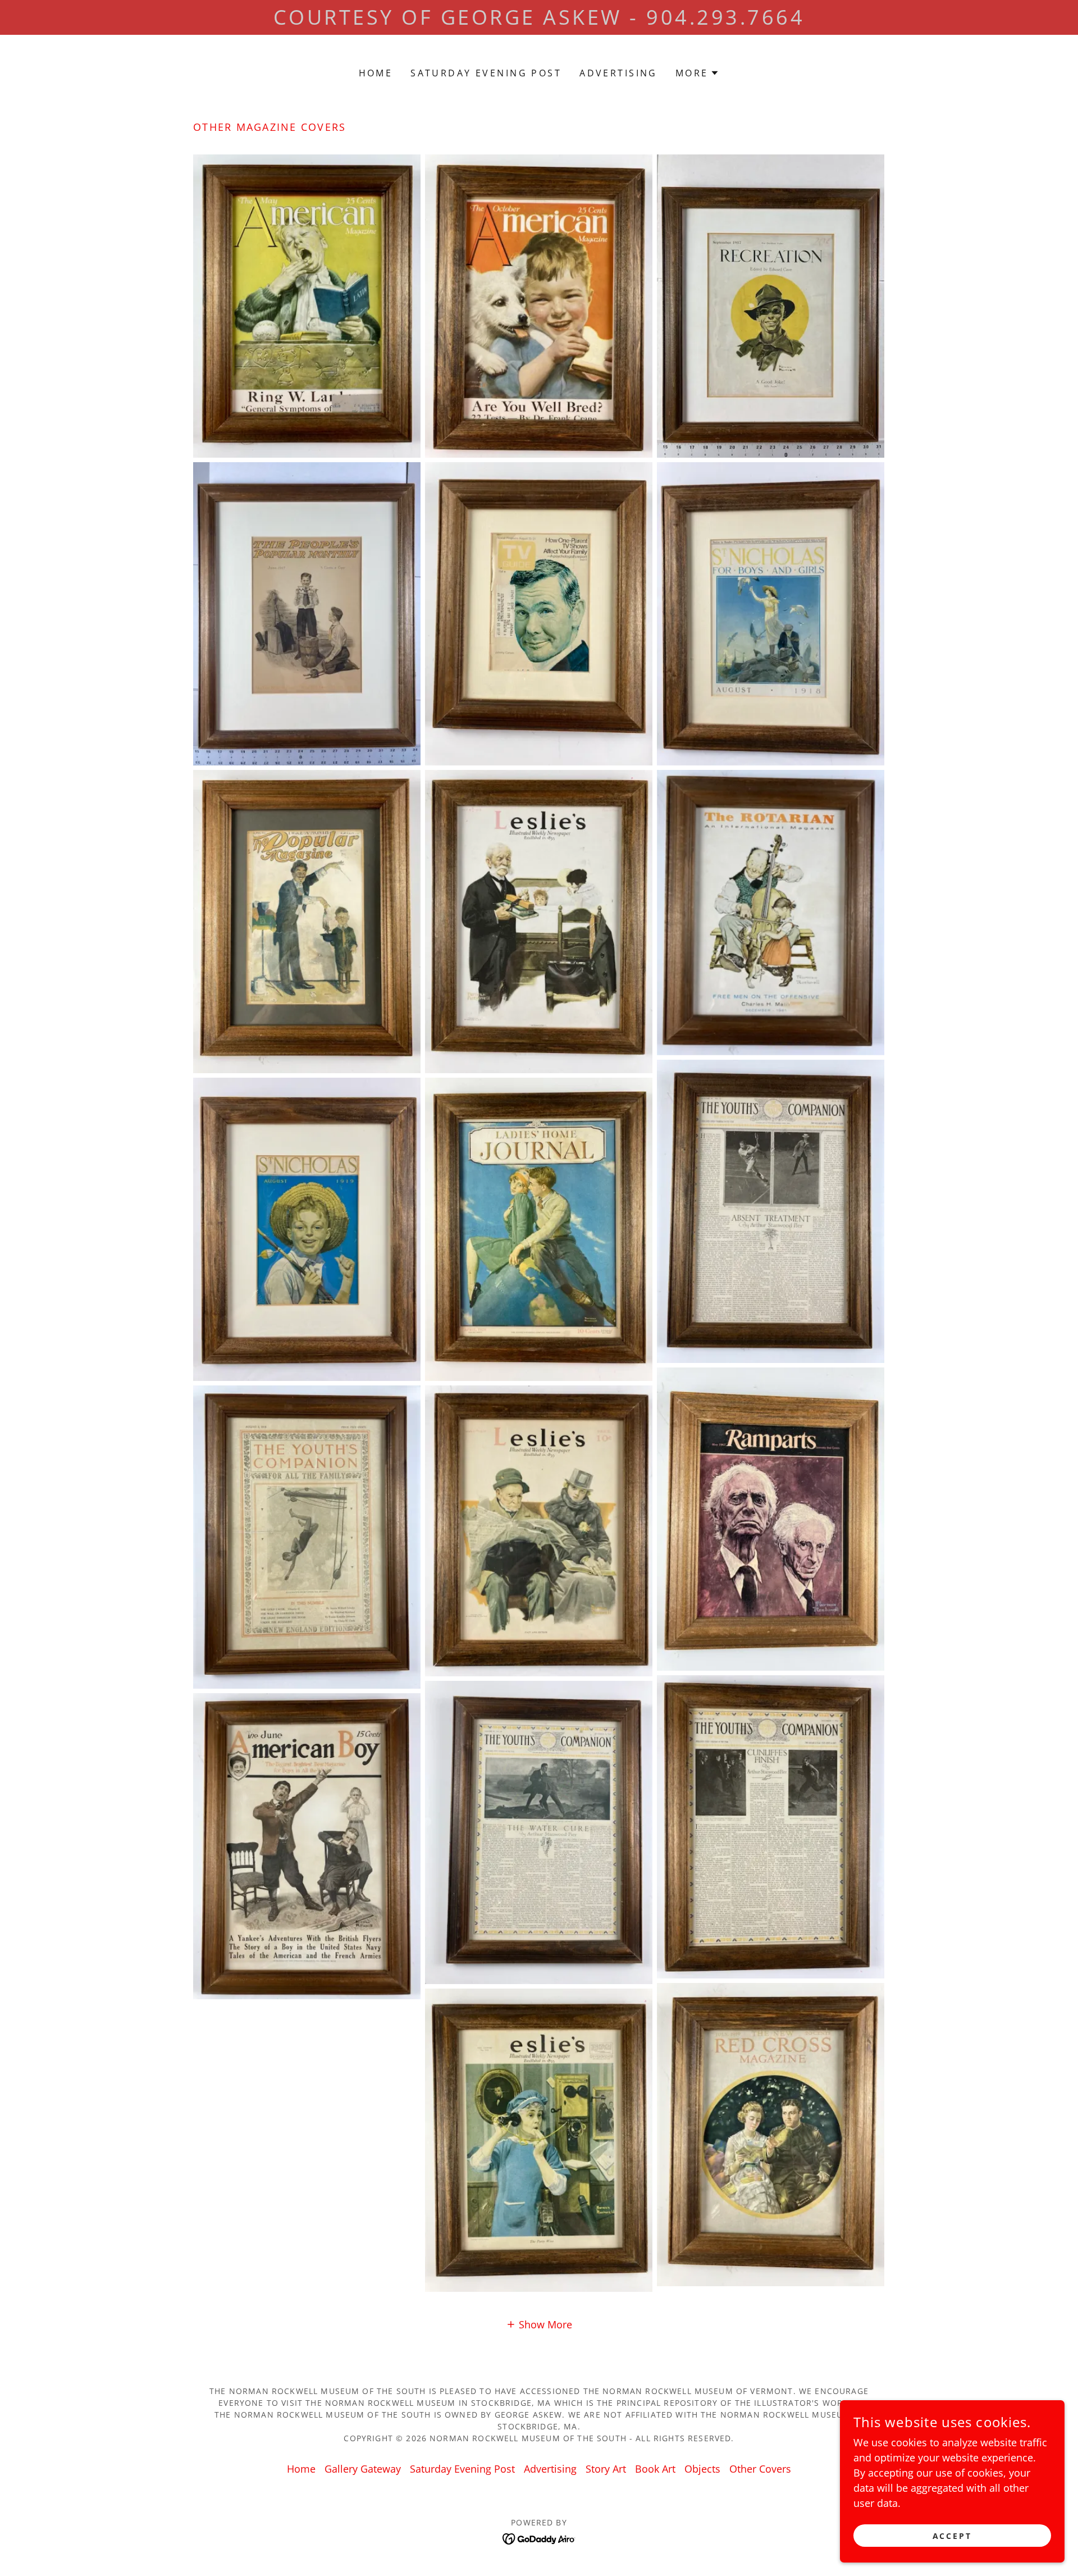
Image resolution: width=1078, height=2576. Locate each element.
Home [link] (376, 73)
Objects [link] (702, 2469)
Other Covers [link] (760, 2469)
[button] (698, 73)
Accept (953, 2536)
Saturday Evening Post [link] (486, 73)
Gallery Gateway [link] (363, 2469)
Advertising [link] (618, 73)
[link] (539, 2537)
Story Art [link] (606, 2469)
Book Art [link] (655, 2469)
